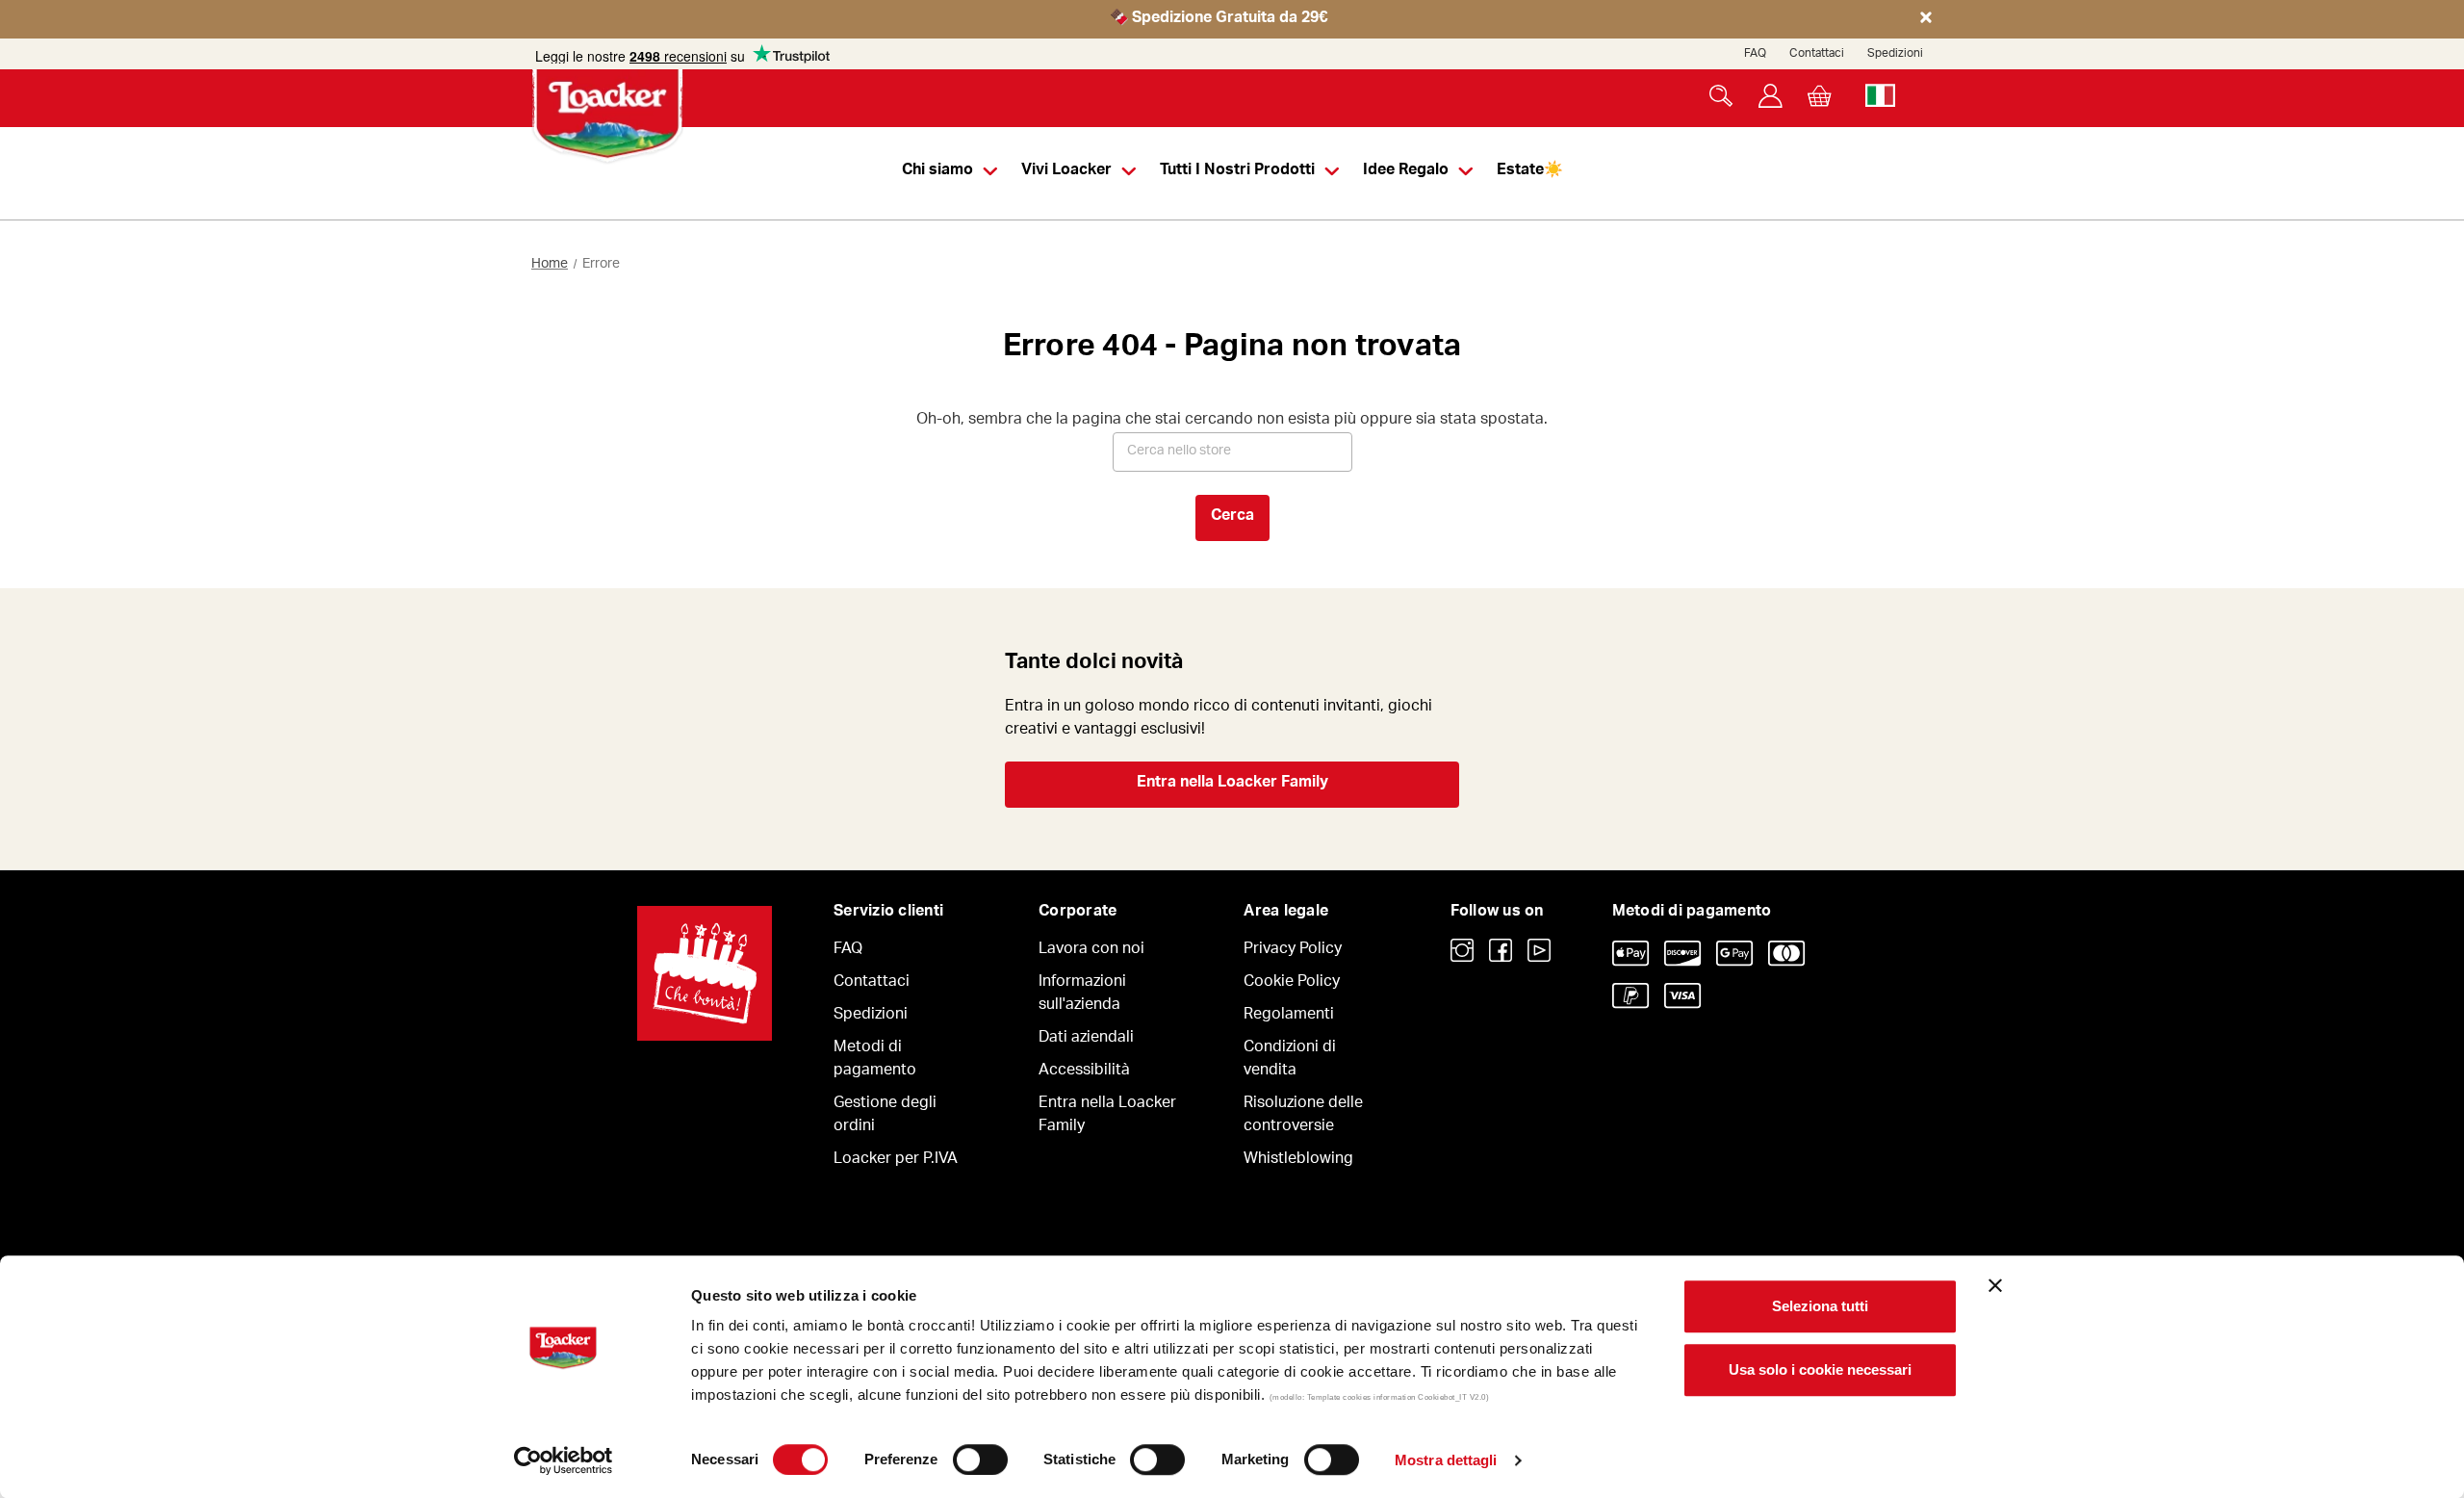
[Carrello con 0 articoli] (1820, 96)
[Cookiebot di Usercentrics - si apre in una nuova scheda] (564, 1460)
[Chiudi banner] (1995, 1285)
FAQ (1755, 54)
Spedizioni (1895, 54)
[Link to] (1462, 950)
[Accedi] (1771, 96)
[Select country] (1880, 96)
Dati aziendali (1086, 1039)
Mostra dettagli (1446, 1460)
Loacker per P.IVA (896, 1160)
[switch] (980, 1459)
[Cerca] (1721, 96)
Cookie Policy (1292, 983)
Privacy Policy (1293, 950)
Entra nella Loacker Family (1232, 784)
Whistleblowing (1298, 1160)
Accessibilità (1084, 1072)
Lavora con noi (1091, 950)
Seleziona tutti (1820, 1306)
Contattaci (1817, 54)
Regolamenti (1289, 1016)
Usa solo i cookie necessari (1820, 1369)
